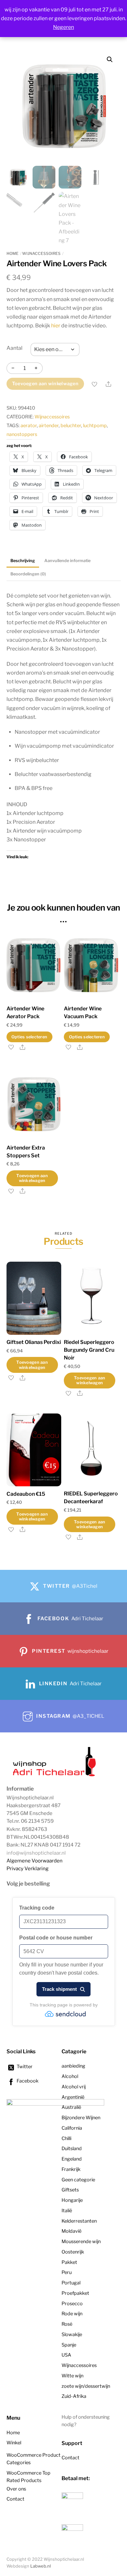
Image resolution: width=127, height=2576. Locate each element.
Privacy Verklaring (28, 1868)
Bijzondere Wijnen (81, 2118)
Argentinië (73, 2097)
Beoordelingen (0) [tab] (28, 574)
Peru (67, 2272)
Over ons (16, 2489)
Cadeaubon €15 (26, 1494)
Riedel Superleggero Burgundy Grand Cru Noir (89, 1350)
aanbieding (73, 2066)
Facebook (27, 2081)
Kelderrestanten (79, 2221)
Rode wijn (72, 2314)
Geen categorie (78, 2180)
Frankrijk (71, 2169)
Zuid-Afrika (74, 2396)
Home (13, 253)
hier (56, 326)
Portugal (71, 2283)
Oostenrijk (73, 2252)
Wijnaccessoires (41, 253)
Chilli (66, 2138)
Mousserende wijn (81, 2241)
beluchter (71, 426)
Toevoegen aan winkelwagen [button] (32, 1178)
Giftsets (70, 2190)
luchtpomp (95, 426)
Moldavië (71, 2231)
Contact (15, 2499)
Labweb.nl (41, 2566)
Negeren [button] (63, 27)
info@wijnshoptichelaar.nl (36, 1853)
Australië (71, 2107)
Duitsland (72, 2149)
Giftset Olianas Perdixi (34, 1342)
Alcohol (70, 2076)
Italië (67, 2211)
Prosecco (72, 2304)
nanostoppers (22, 434)
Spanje (69, 2345)
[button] (110, 59)
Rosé (67, 2324)
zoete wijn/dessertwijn (86, 2386)
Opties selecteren (29, 1037)
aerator (29, 426)
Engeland (72, 2159)
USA (66, 2355)
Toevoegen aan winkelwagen (45, 384)
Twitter (24, 2067)
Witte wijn (72, 2376)
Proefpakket (75, 2293)
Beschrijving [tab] (23, 561)
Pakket (69, 2262)
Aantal (14, 348)
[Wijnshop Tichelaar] (55, 1776)
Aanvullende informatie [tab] (67, 561)
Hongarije (72, 2200)
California (72, 2128)
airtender (49, 426)
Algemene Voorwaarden (35, 1861)
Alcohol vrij (74, 2087)
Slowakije (72, 2334)
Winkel (14, 2443)
